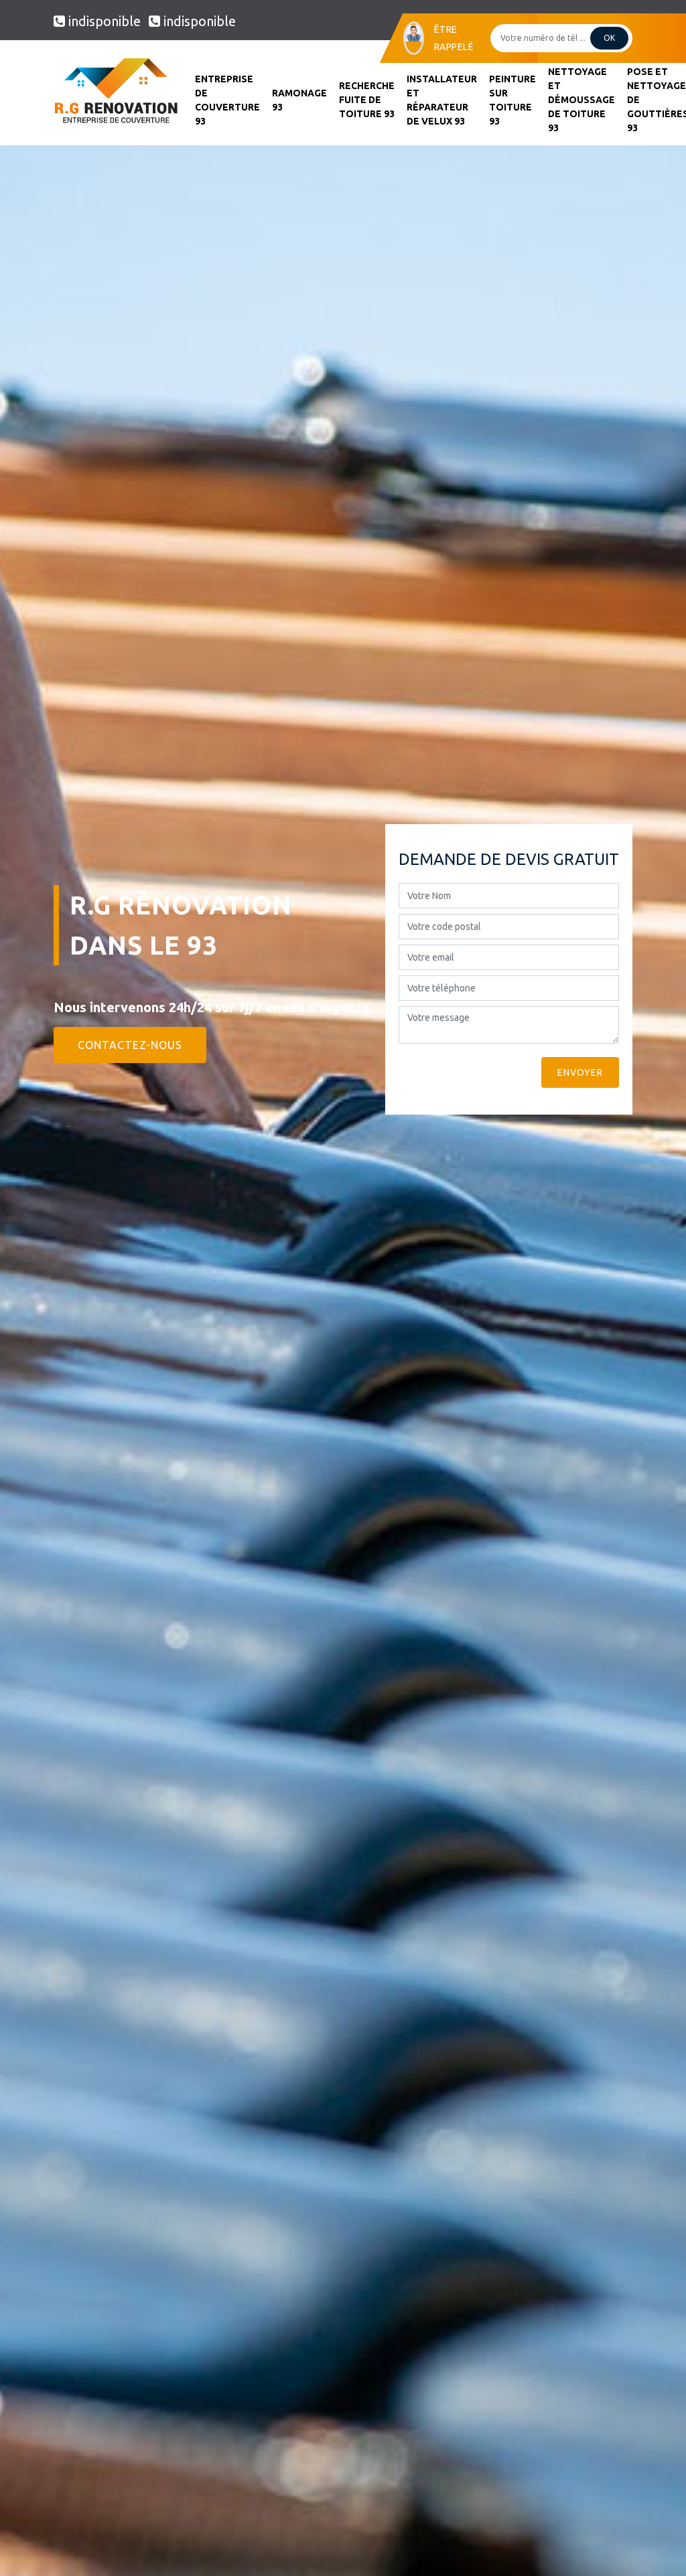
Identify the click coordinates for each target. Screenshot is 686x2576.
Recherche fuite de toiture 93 (367, 100)
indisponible (105, 21)
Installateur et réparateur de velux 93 (442, 100)
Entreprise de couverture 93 (227, 100)
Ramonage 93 (299, 100)
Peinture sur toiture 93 (512, 100)
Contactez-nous (130, 1045)
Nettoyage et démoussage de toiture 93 (581, 100)
